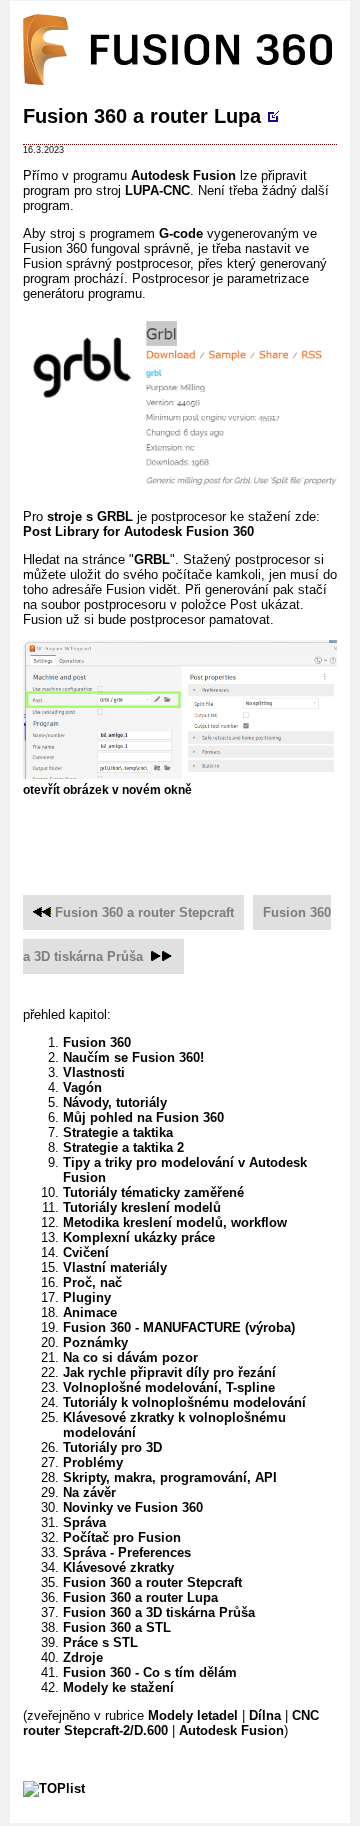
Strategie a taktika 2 (123, 1147)
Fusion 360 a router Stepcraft (144, 912)
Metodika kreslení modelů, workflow (175, 1222)
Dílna (265, 1715)
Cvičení (86, 1252)
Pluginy (87, 1297)
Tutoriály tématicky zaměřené (153, 1192)
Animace (90, 1312)
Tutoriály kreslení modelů (142, 1207)
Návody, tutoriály (115, 1102)
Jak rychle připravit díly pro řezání (169, 1372)
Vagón (82, 1087)
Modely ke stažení (118, 1687)
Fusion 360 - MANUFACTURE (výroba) (179, 1327)
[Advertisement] (191, 835)
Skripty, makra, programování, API (170, 1477)
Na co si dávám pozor (130, 1357)
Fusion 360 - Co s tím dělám (150, 1672)
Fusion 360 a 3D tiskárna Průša (159, 1612)
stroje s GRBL (90, 516)
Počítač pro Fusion (122, 1537)
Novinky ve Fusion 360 (133, 1507)
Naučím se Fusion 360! (133, 1057)
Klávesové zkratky (118, 1567)
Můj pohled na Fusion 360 (143, 1117)
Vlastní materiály (115, 1267)
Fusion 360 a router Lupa (142, 116)
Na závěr (89, 1492)
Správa (84, 1522)
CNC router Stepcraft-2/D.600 (171, 1723)
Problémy (93, 1462)
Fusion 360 (97, 1042)
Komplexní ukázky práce (139, 1237)
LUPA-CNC (157, 190)
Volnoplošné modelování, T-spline (169, 1387)
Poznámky (95, 1342)
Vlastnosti (94, 1072)
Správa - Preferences (127, 1552)
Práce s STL (100, 1642)
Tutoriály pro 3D (112, 1447)
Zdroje (83, 1657)
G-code (181, 233)
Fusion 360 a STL (117, 1627)
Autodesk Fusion (183, 175)
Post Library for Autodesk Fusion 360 (138, 531)
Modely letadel (193, 1715)
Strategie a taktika (118, 1132)
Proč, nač (92, 1282)
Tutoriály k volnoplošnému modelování (184, 1402)
